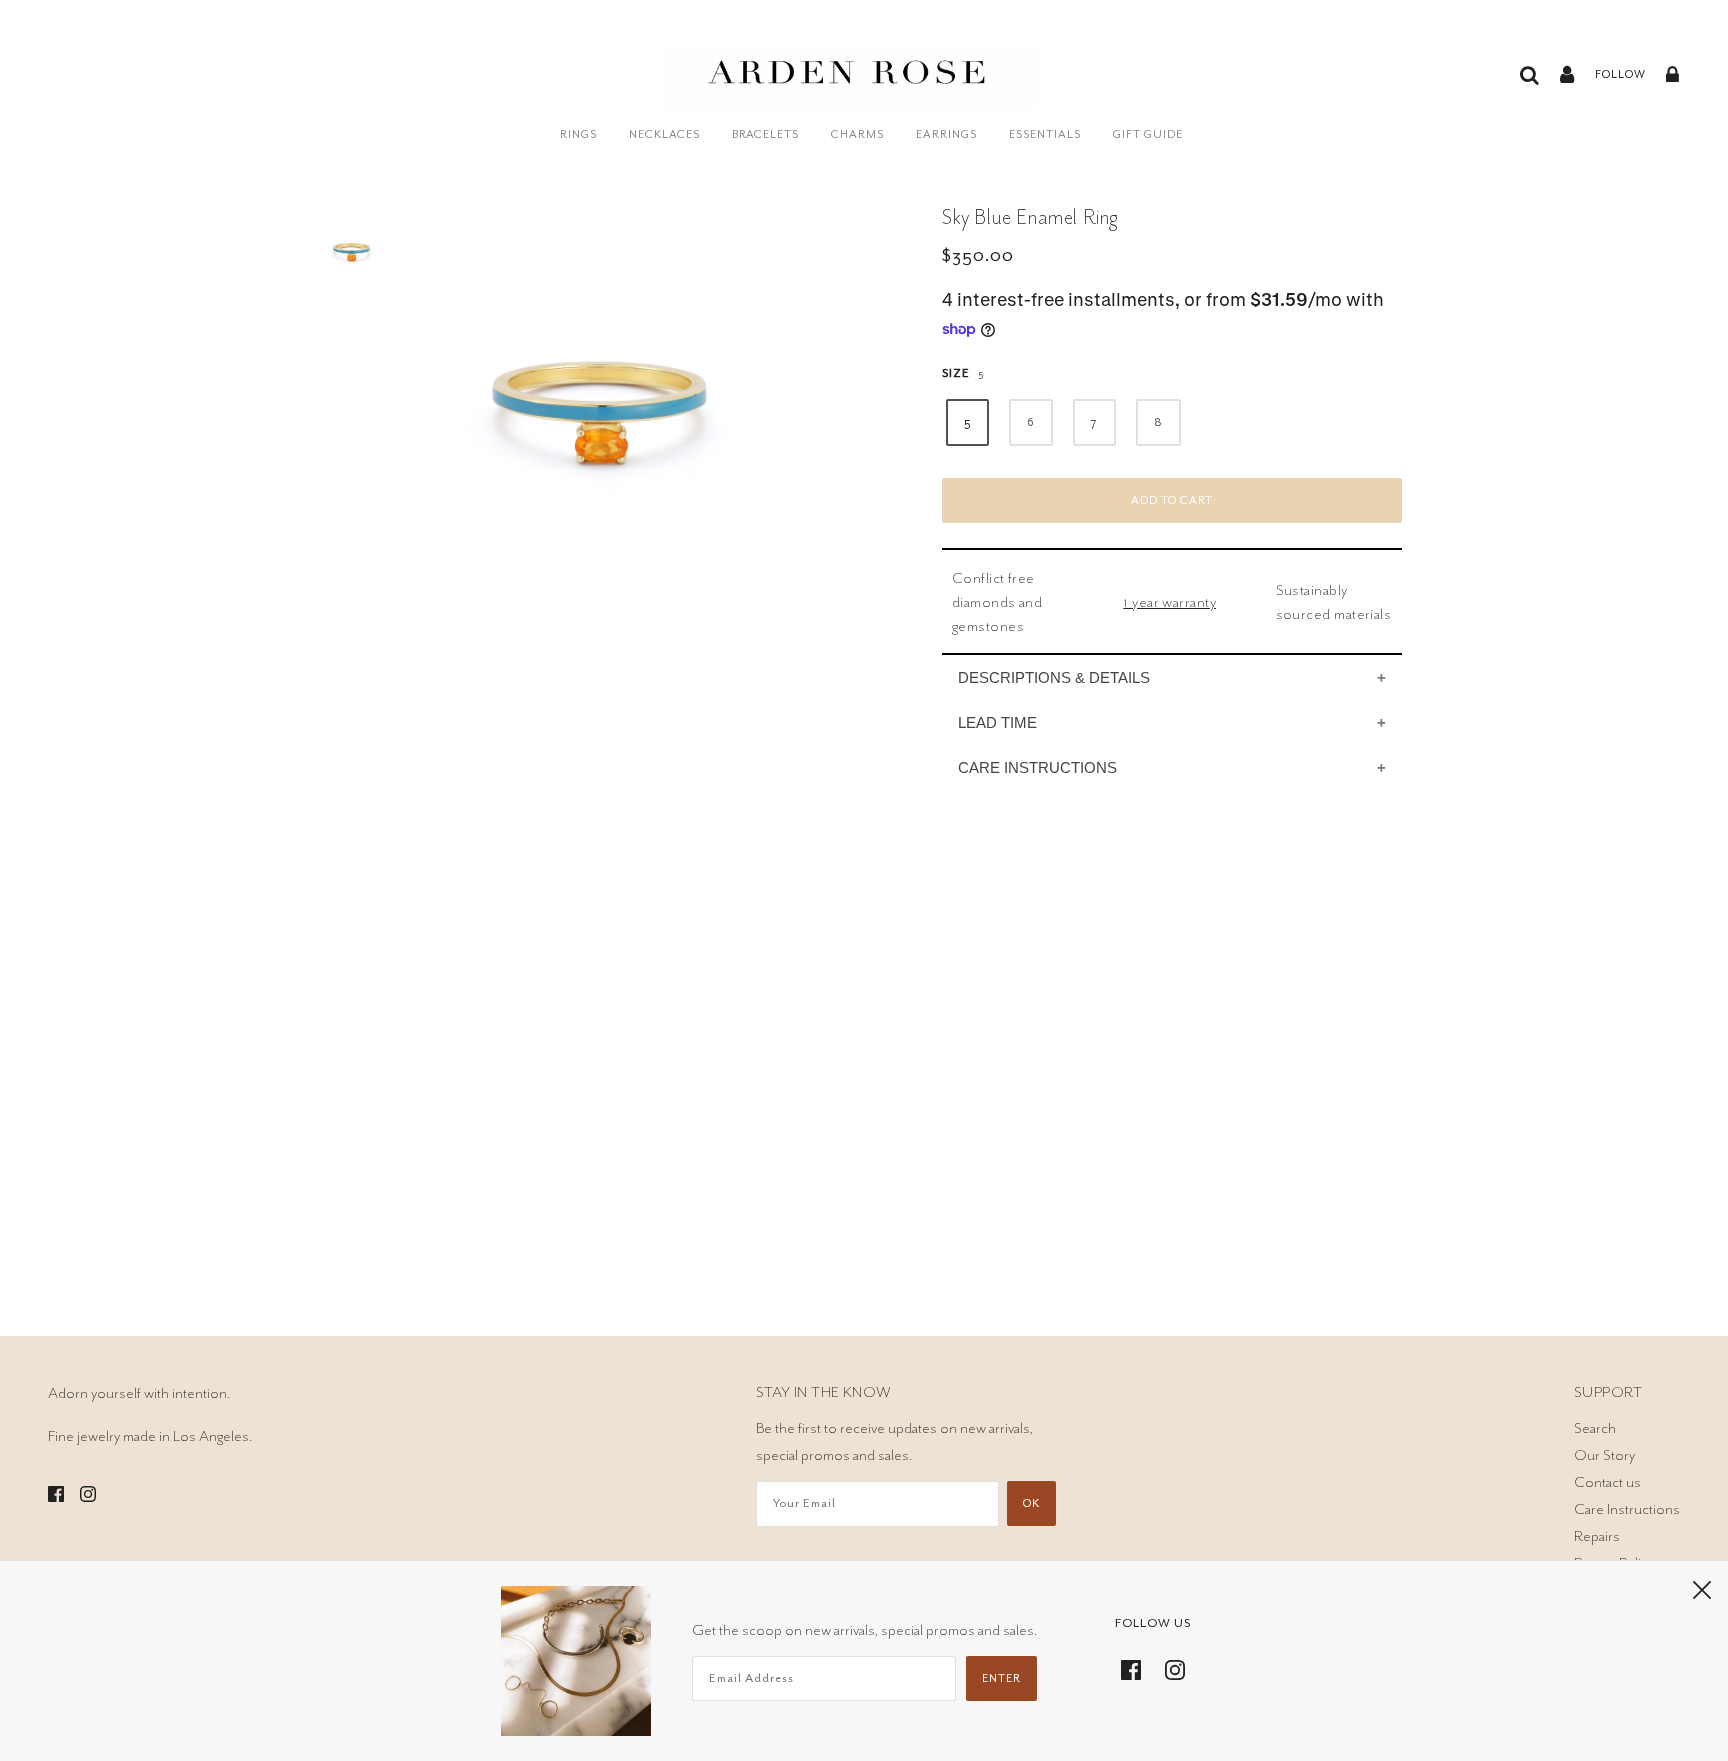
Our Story (1604, 1455)
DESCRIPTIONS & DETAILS (1054, 677)
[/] (849, 87)
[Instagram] (1169, 1666)
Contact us (1607, 1482)
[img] (56, 1490)
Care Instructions (1627, 1509)
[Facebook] (1137, 1666)
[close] (1702, 1588)
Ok (1031, 1503)
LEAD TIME (997, 722)
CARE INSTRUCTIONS (1037, 767)
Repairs (1597, 1536)
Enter (1001, 1678)
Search (1595, 1428)
